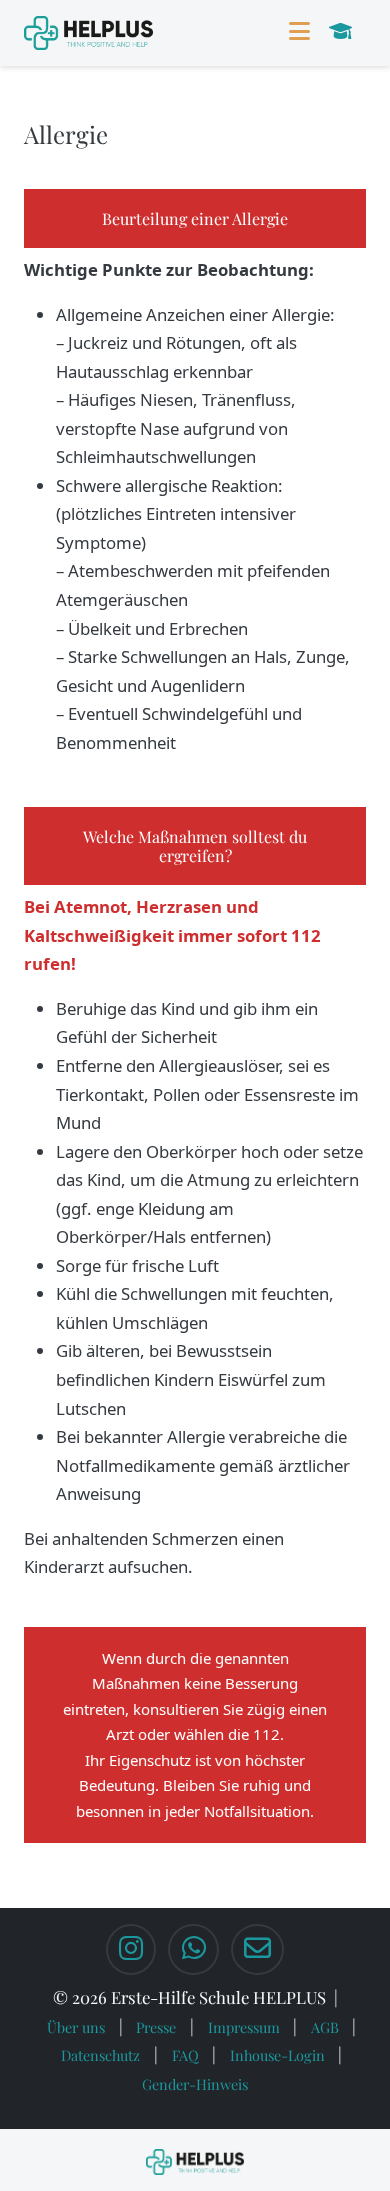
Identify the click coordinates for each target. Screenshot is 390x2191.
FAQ (185, 2055)
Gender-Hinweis (195, 2084)
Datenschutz (100, 2055)
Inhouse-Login (277, 2055)
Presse (156, 2027)
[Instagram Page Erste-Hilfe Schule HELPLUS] (131, 1950)
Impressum (244, 2027)
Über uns (76, 2027)
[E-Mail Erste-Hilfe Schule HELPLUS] (257, 1950)
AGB (325, 2027)
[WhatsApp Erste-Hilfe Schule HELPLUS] (193, 1950)
